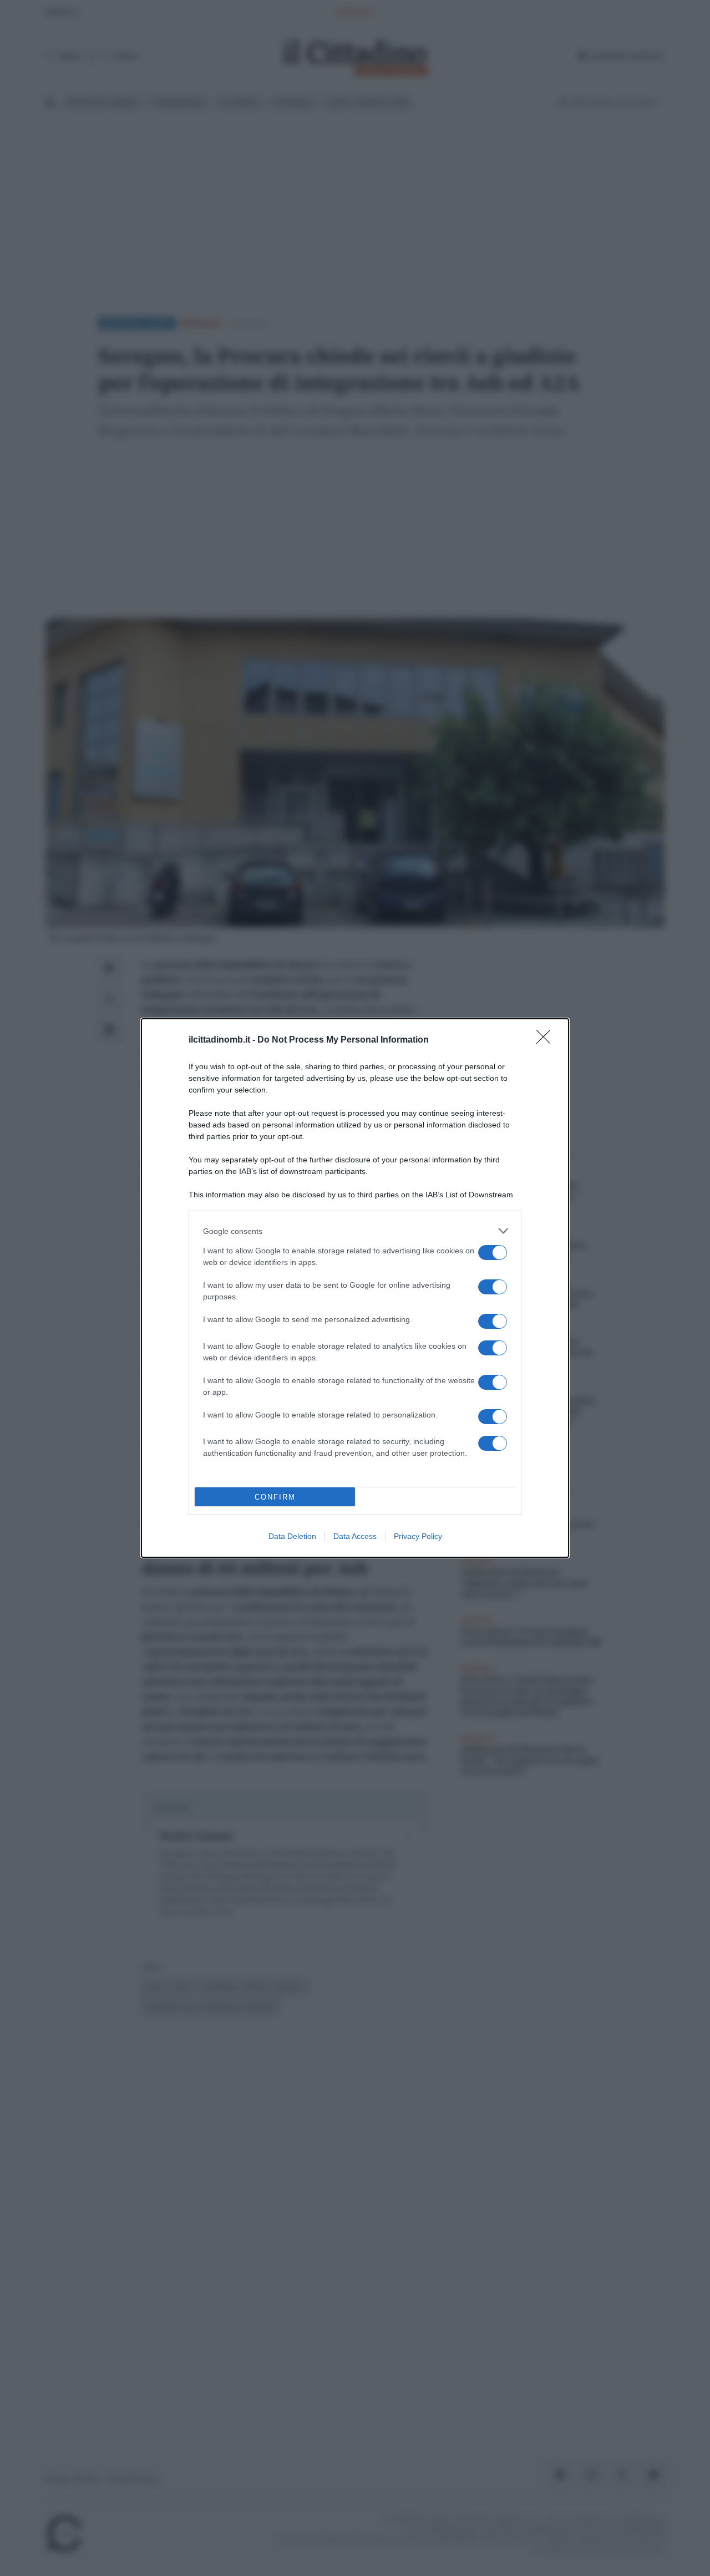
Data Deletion (292, 1536)
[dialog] (355, 1288)
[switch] (493, 1253)
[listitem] (355, 1231)
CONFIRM (275, 1497)
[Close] (547, 1040)
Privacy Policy (418, 1536)
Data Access (355, 1536)
